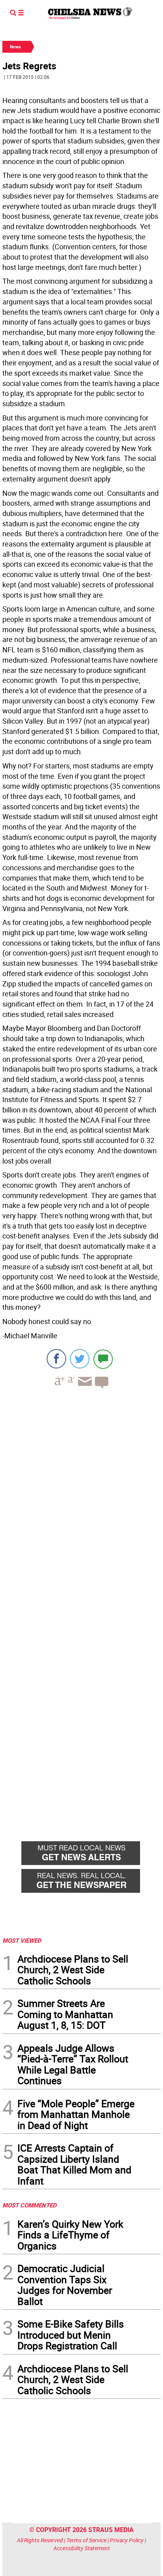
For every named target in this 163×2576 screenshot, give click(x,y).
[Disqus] (81, 1504)
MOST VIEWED (22, 1940)
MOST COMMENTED (29, 2205)
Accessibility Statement (82, 2548)
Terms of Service (86, 2540)
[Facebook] (56, 1359)
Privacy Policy (127, 2540)
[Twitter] (80, 1359)
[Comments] (103, 1359)
